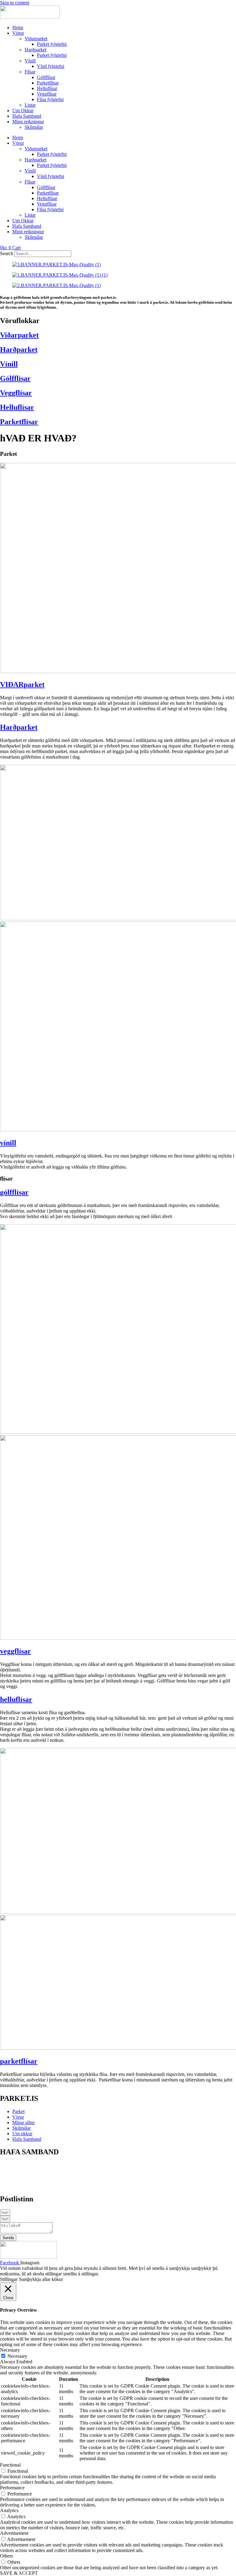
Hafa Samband (27, 116)
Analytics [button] (9, 2510)
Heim (18, 28)
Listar (30, 105)
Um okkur (22, 2134)
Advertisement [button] (14, 2533)
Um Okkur (23, 110)
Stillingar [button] (9, 2279)
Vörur (18, 33)
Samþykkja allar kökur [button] (41, 2279)
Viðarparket (36, 39)
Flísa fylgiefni (50, 99)
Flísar (30, 72)
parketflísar (19, 2061)
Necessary (17, 2356)
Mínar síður (24, 2122)
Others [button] (6, 2556)
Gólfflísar (46, 77)
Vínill (30, 61)
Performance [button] (12, 2488)
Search (7, 253)
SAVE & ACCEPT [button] (19, 2573)
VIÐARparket (22, 684)
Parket (18, 2111)
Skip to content (15, 3)
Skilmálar (34, 127)
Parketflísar (48, 83)
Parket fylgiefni (52, 44)
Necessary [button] (10, 2350)
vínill (8, 1143)
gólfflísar (14, 1192)
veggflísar (16, 1651)
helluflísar (16, 1699)
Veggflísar (47, 94)
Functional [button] (10, 2465)
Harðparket (35, 50)
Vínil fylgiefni (51, 66)
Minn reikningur (28, 122)
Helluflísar (47, 88)
